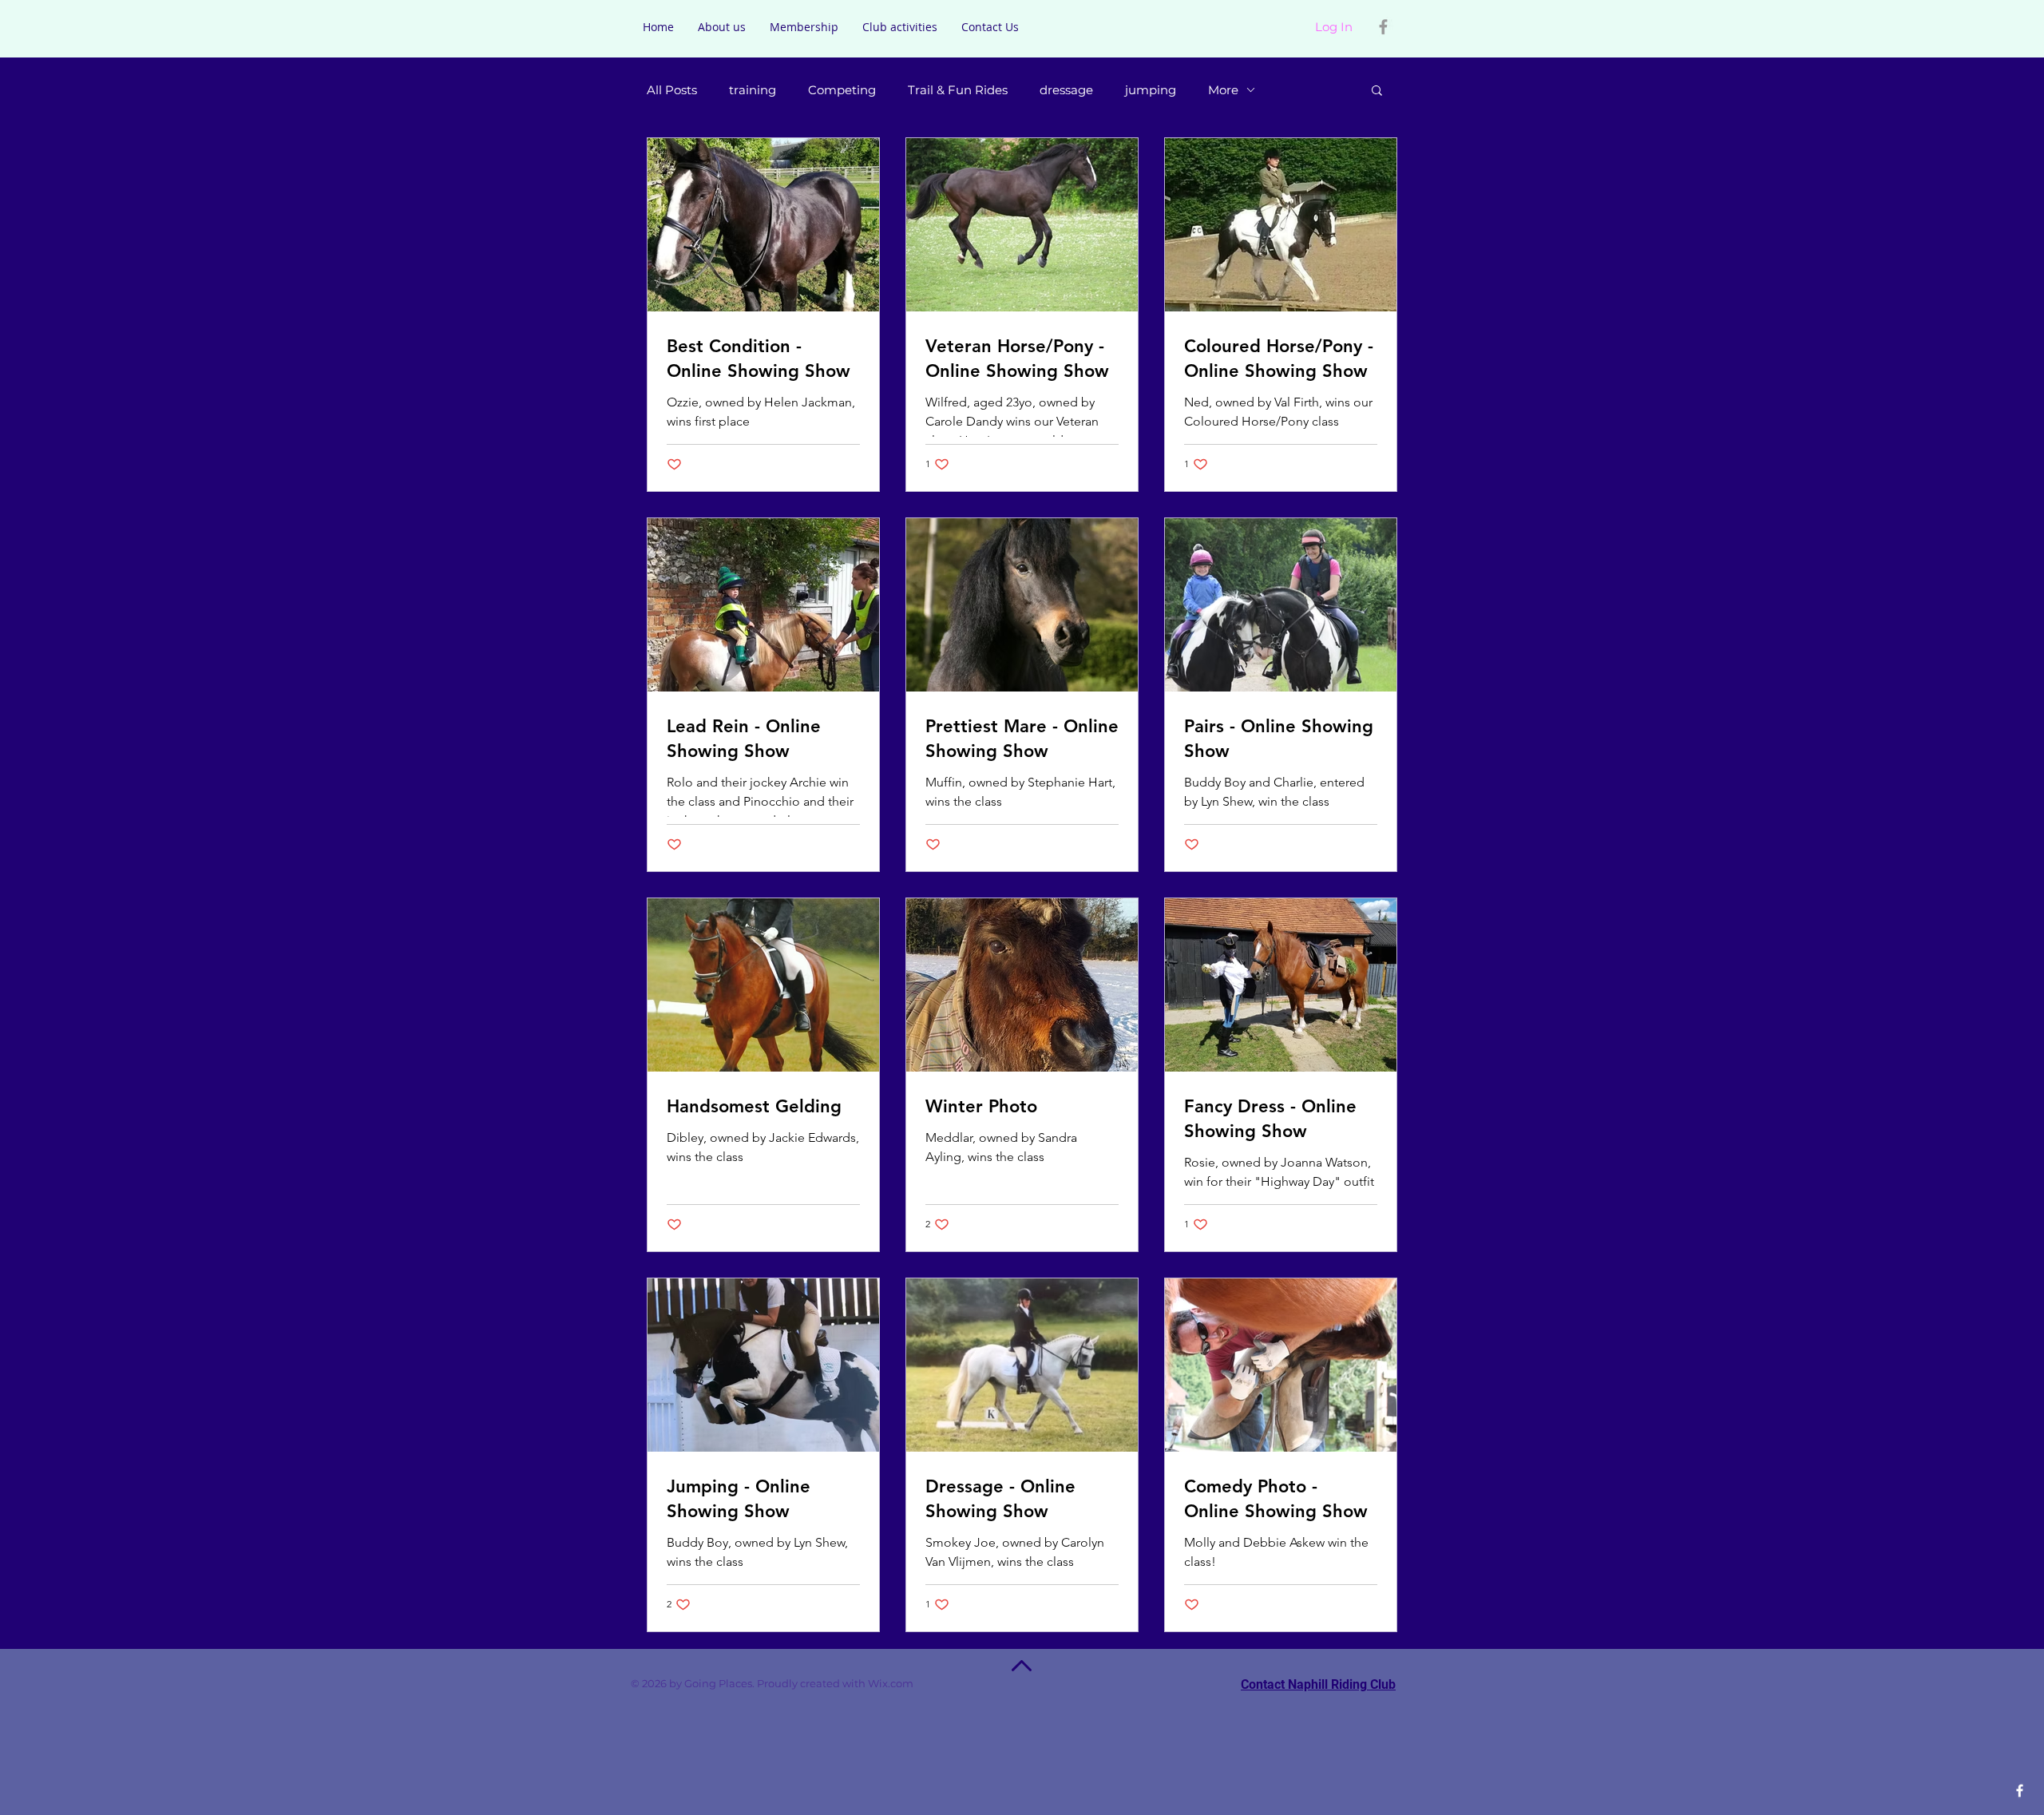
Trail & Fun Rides (958, 90)
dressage (1066, 90)
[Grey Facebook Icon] (1383, 27)
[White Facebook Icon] (2020, 1791)
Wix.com (913, 1683)
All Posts (672, 90)
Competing (842, 90)
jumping (1151, 90)
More (1223, 90)
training (753, 90)
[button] (1377, 91)
